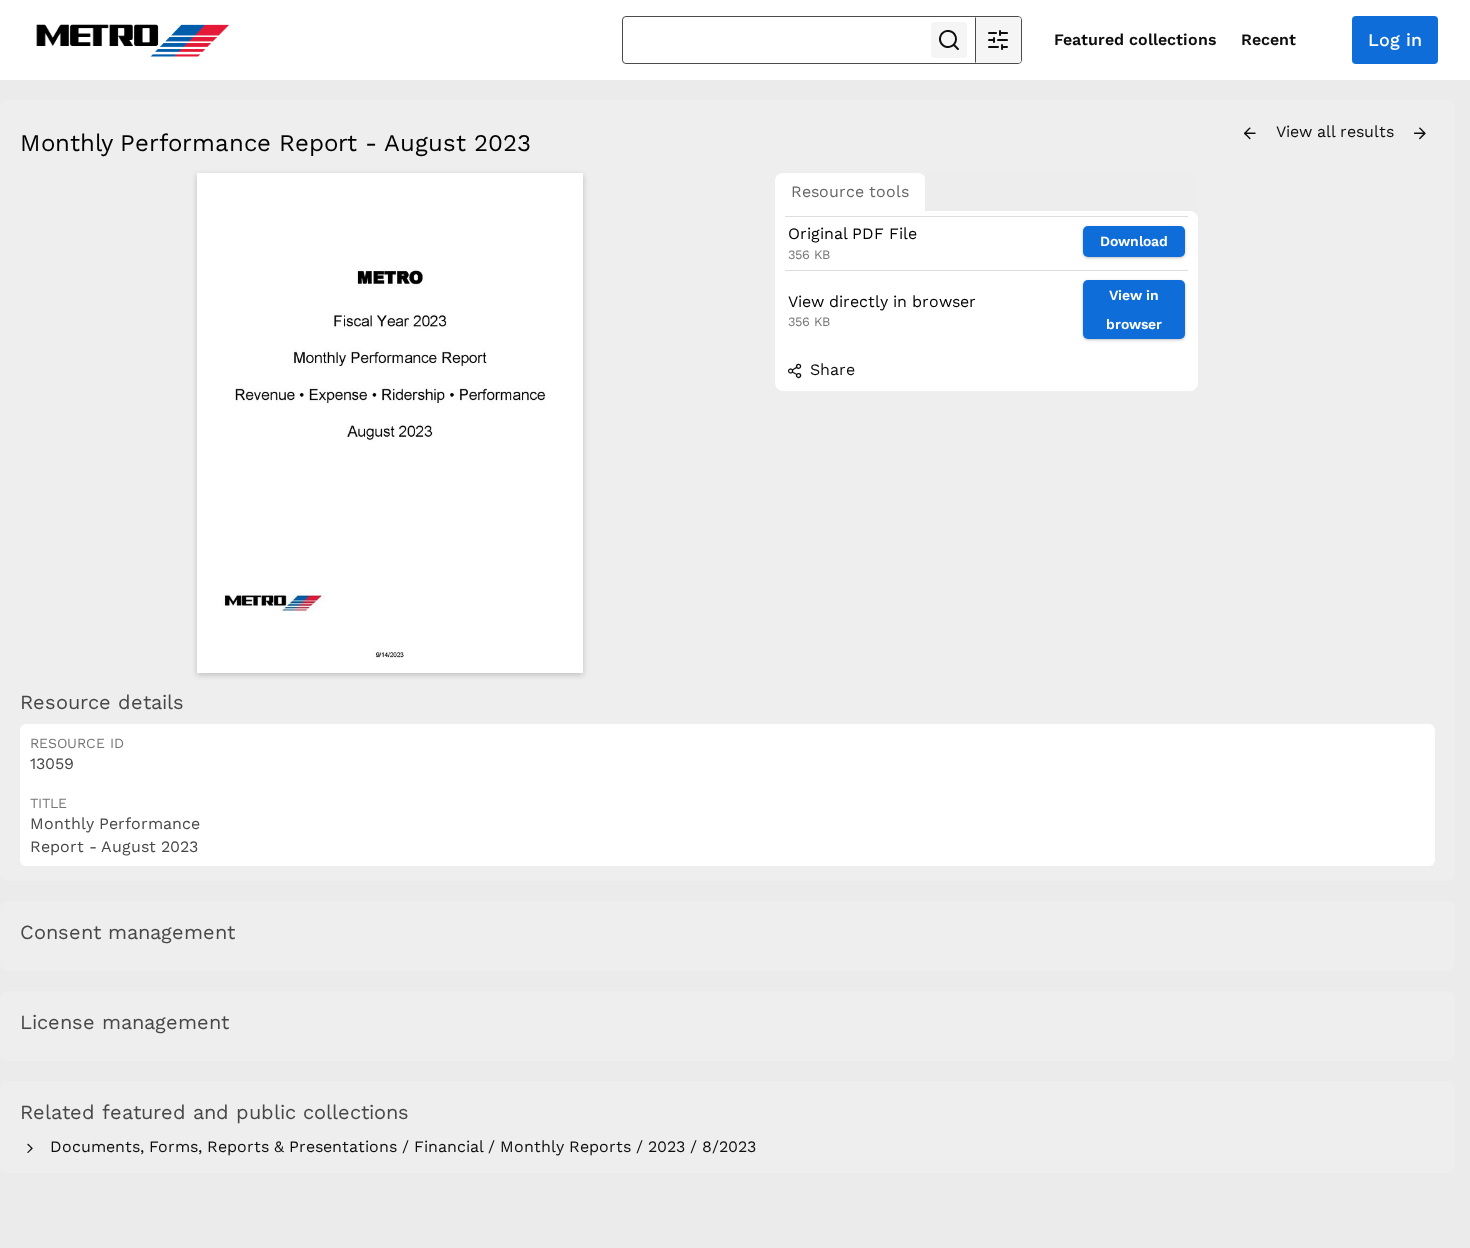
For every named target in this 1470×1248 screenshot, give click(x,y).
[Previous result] (1250, 134)
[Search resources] (949, 40)
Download (1134, 241)
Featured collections (1135, 39)
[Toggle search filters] (998, 40)
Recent (1268, 39)
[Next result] (1420, 134)
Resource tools (850, 191)
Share (830, 369)
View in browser (1134, 309)
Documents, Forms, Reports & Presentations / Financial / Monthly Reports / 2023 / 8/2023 (398, 1146)
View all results (1337, 131)
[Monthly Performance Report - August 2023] (390, 423)
